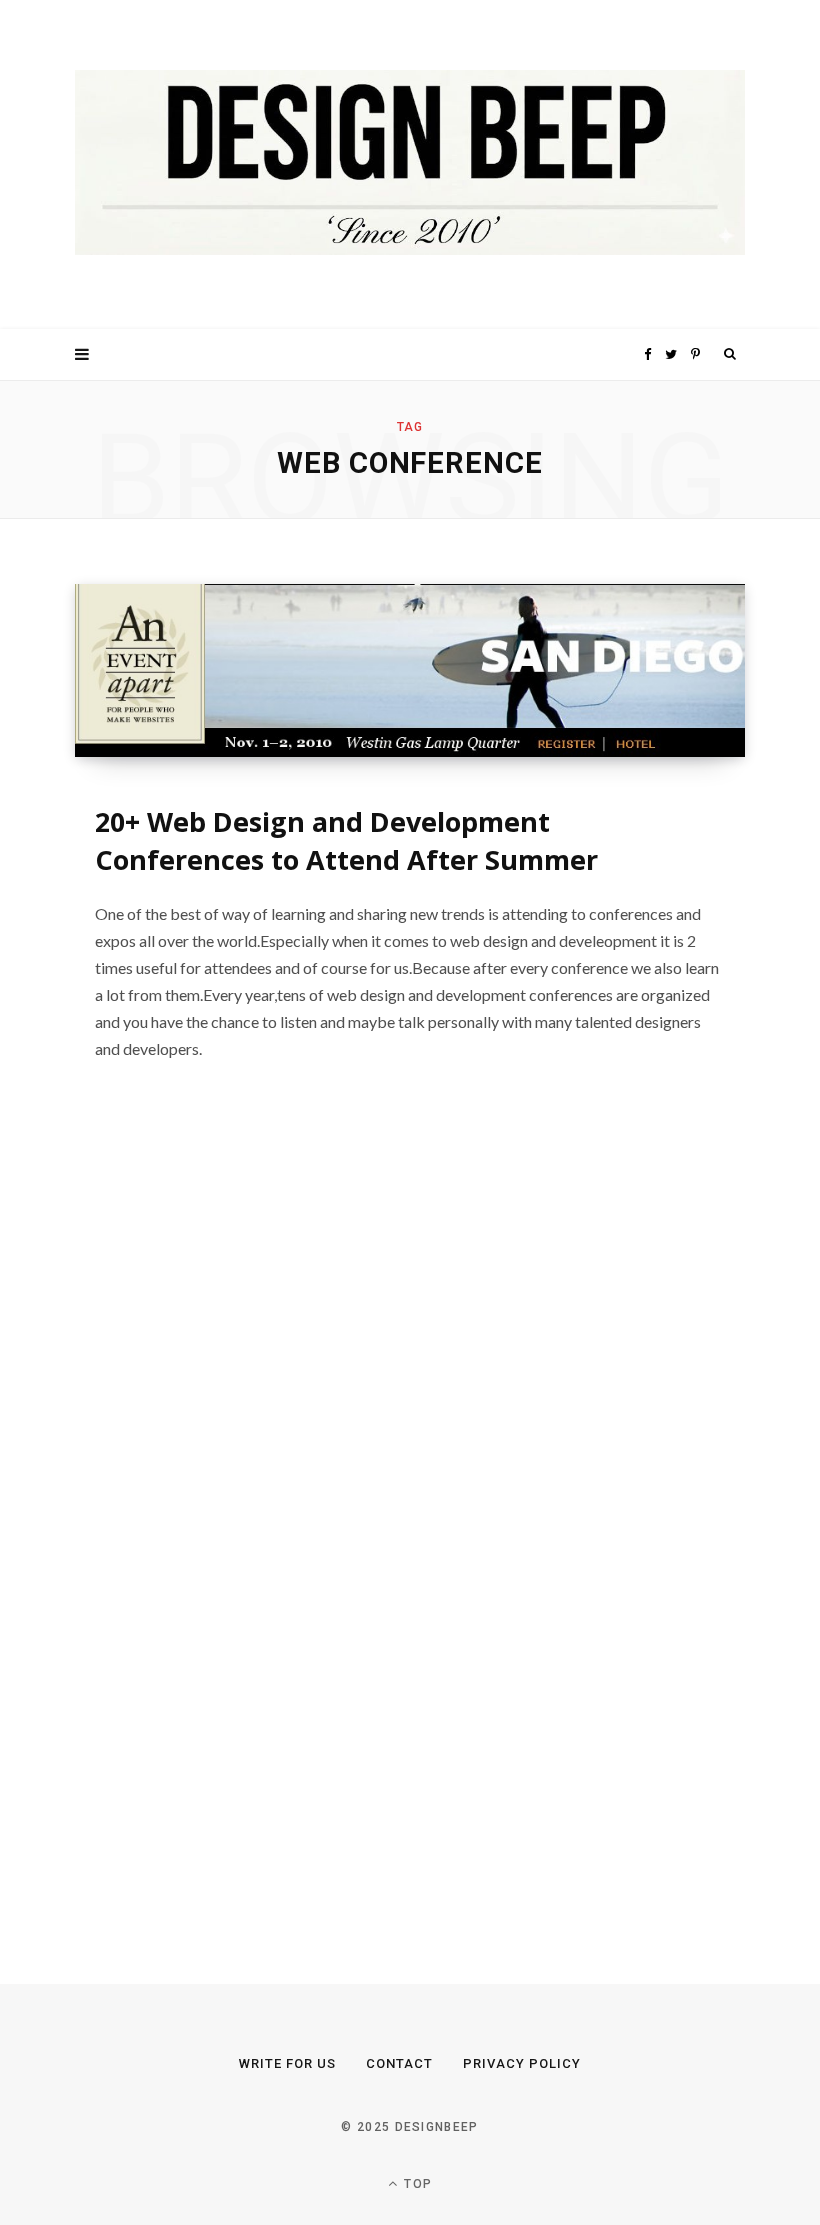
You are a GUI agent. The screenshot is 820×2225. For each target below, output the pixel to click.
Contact (399, 2063)
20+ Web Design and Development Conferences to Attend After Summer (346, 840)
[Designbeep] (410, 164)
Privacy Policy (522, 2063)
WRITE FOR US (287, 2063)
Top (416, 2184)
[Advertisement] (225, 1527)
